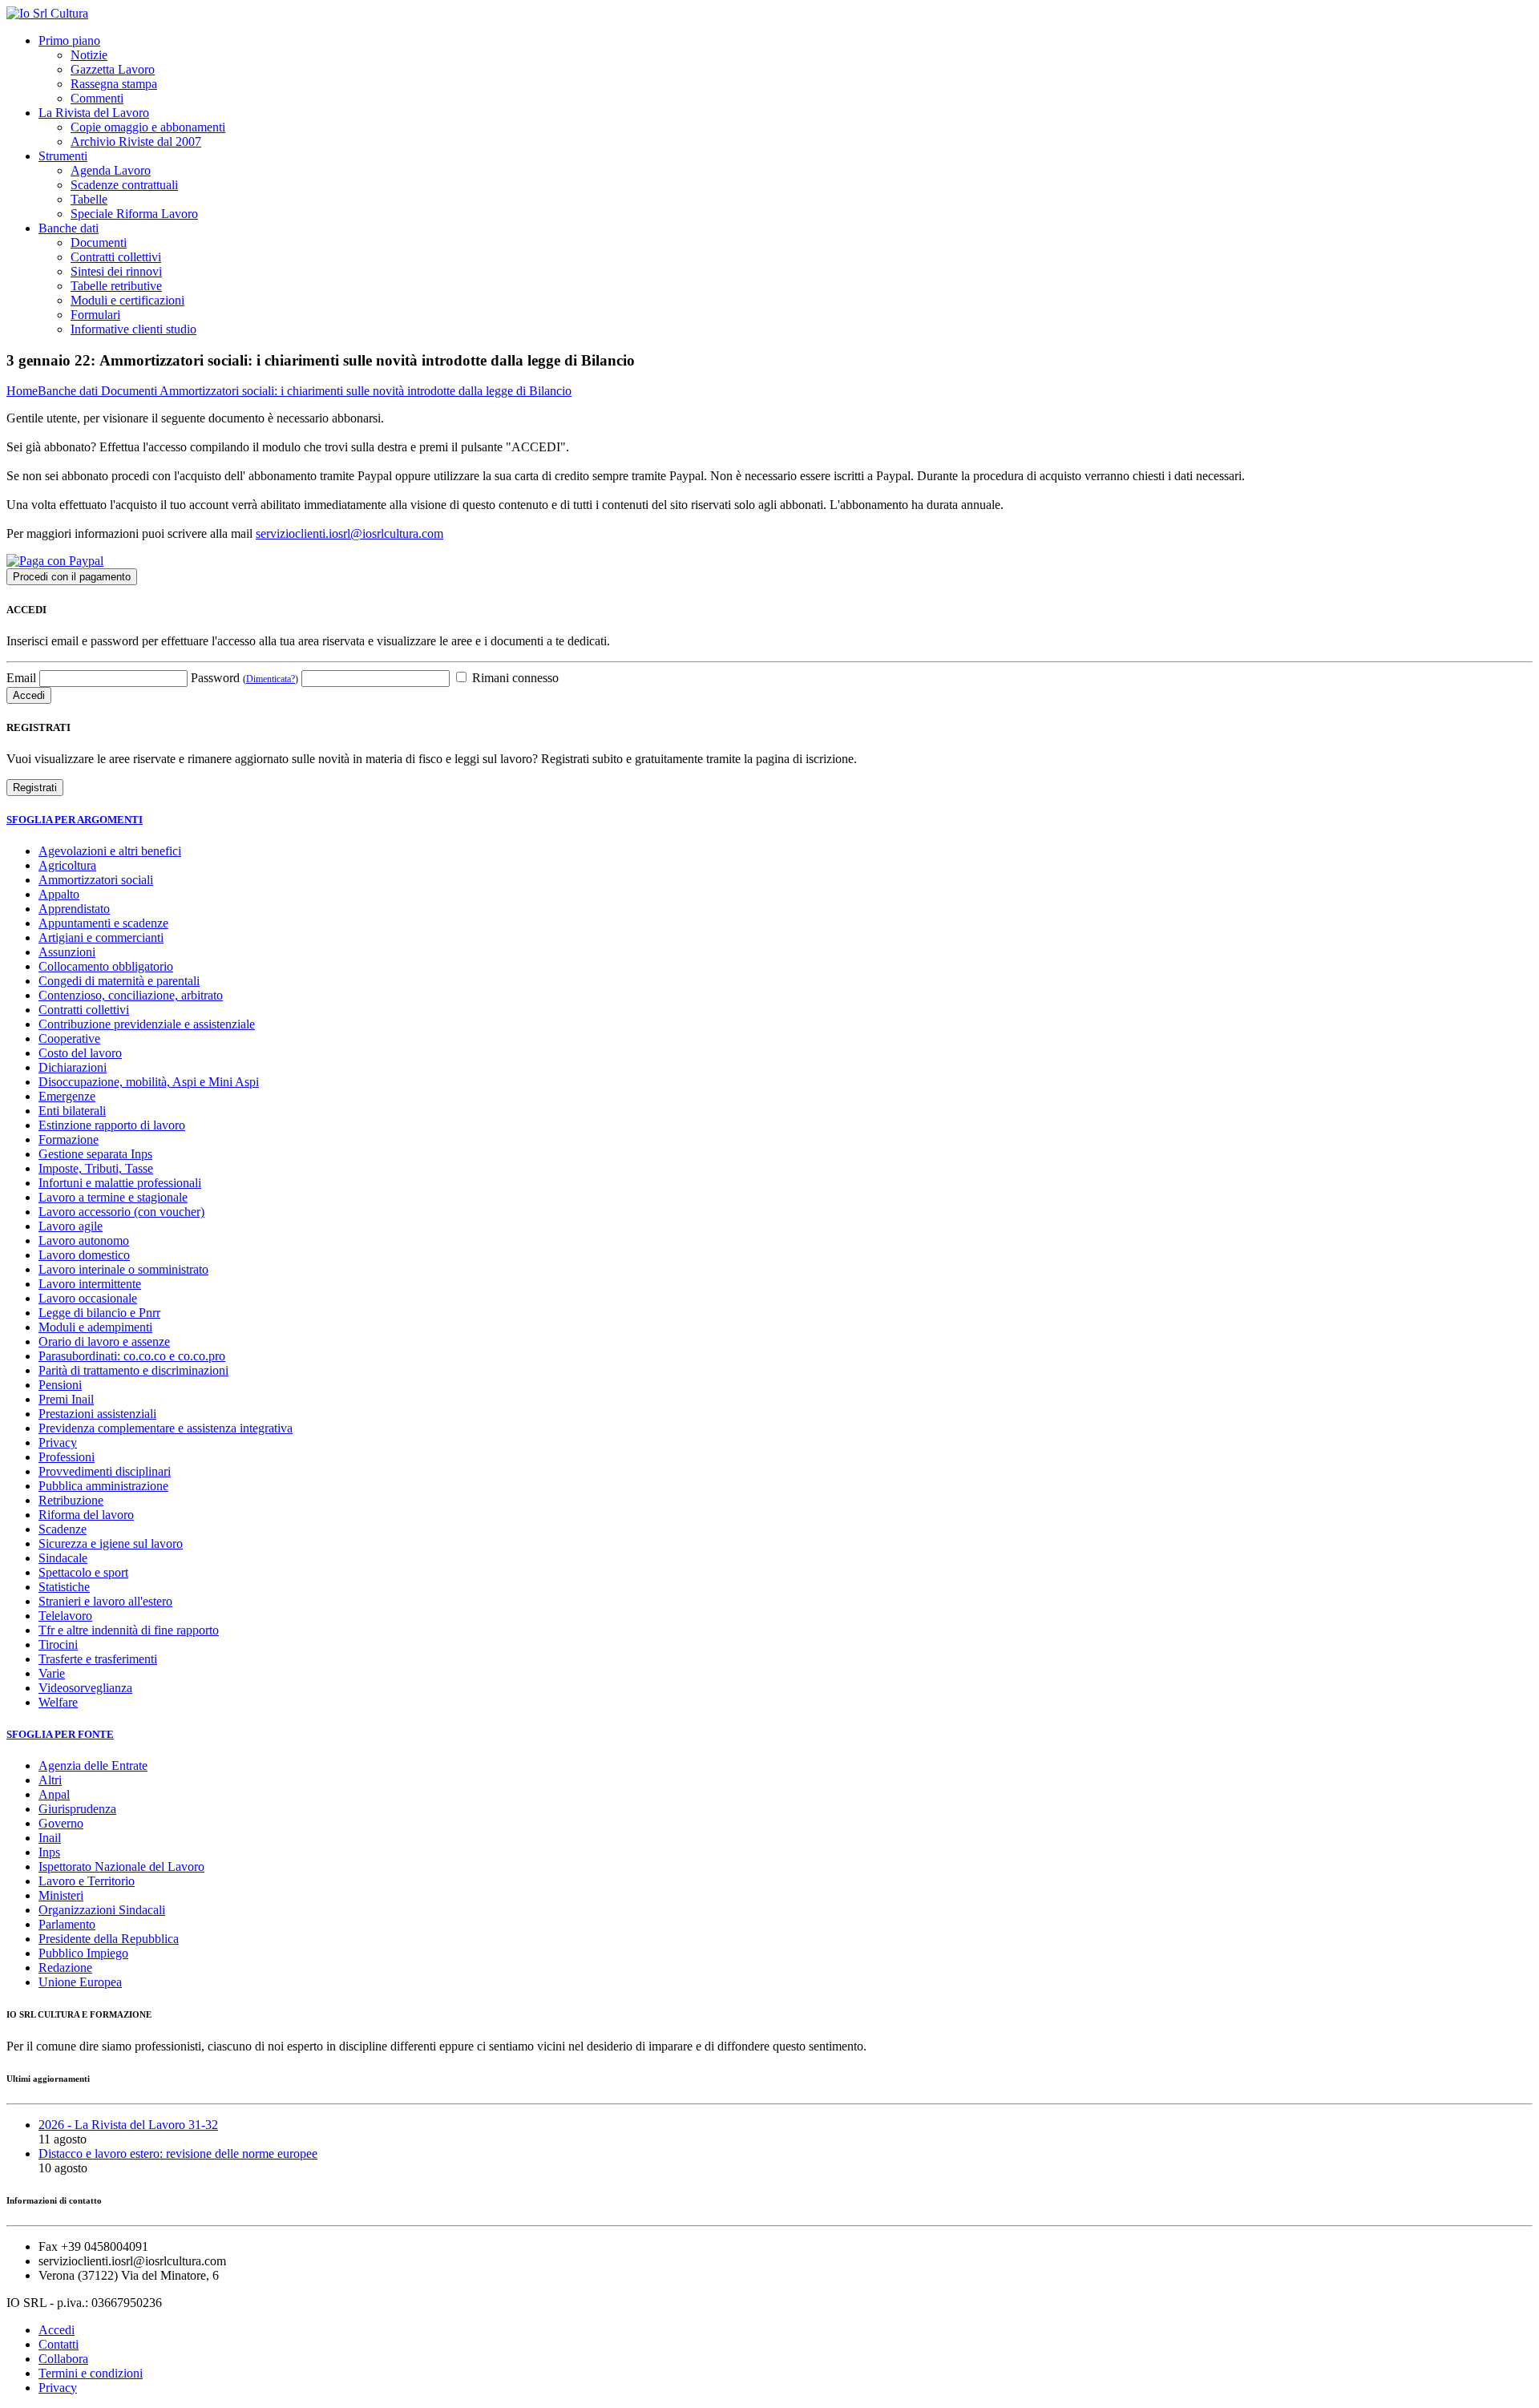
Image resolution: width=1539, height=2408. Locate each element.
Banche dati (69, 228)
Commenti (97, 98)
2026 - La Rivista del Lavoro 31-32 (128, 2125)
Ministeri (61, 1895)
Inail (50, 1838)
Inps (49, 1852)
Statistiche (64, 1587)
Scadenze (63, 1529)
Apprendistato (74, 909)
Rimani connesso (514, 678)
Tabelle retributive (116, 286)
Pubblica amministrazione (103, 1486)
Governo (61, 1823)
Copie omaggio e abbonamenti (148, 127)
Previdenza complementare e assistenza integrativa (166, 1428)
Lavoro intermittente (90, 1284)
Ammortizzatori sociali (96, 880)
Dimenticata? (271, 679)
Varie (52, 1673)
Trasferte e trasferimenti (98, 1659)
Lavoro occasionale (88, 1298)
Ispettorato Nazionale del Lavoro (121, 1867)
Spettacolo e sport (83, 1572)
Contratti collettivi (116, 257)
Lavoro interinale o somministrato (123, 1269)
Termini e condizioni (91, 2373)
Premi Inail (66, 1399)
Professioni (67, 1457)
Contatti (59, 2344)
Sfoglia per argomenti (75, 820)
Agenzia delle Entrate (93, 1766)
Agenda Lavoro (111, 170)
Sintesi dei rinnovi (116, 271)
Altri (50, 1780)
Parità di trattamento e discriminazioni (133, 1370)
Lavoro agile (71, 1226)
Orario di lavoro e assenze (104, 1341)
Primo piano (69, 40)
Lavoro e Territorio (87, 1881)
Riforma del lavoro (86, 1515)
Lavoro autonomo (84, 1240)
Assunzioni (67, 952)
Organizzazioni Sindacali (102, 1910)
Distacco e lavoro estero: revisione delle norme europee (178, 2153)
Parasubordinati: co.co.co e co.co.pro (132, 1356)
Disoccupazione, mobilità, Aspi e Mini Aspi (149, 1082)
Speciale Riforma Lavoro (134, 214)
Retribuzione (71, 1500)
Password (244, 678)
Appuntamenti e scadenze (103, 923)
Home (22, 391)
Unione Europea (80, 1982)
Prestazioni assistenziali (97, 1414)
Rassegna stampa (114, 84)
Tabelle (89, 199)
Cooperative (69, 1038)
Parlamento (67, 1924)
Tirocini (58, 1644)
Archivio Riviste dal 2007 (136, 141)
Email (21, 678)
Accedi (57, 2330)
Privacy (58, 1442)
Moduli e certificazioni (127, 300)
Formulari (95, 315)
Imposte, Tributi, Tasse (96, 1168)
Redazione (65, 1968)
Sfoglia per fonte (60, 1734)
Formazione (69, 1139)
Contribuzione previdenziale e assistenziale (147, 1024)
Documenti (99, 242)
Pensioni (60, 1385)
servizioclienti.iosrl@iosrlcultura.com (349, 533)
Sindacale (63, 1558)
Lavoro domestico (84, 1255)
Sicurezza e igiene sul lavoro (111, 1543)
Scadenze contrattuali (124, 185)
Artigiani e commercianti (101, 937)
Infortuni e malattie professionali (120, 1183)
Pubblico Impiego (83, 1953)
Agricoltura (67, 865)
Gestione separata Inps (95, 1154)
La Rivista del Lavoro (94, 113)
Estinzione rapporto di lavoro (112, 1125)
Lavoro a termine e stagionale (113, 1197)
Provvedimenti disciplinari (105, 1471)
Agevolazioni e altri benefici (110, 851)
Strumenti (63, 156)
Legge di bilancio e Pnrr (99, 1313)
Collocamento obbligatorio (106, 966)
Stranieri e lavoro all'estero (105, 1601)
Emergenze (67, 1096)
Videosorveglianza (85, 1688)
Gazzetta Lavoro (113, 69)
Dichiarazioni (73, 1067)
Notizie (89, 55)
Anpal (54, 1794)
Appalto (59, 894)
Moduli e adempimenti (95, 1327)
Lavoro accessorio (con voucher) (121, 1212)
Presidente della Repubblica (109, 1939)
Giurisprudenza (77, 1809)
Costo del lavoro (80, 1053)
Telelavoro (65, 1616)
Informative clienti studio (133, 329)
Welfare (58, 1702)
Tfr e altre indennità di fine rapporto (129, 1630)
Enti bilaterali (72, 1111)
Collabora (63, 2359)
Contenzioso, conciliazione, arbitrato (131, 995)
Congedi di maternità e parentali (119, 981)
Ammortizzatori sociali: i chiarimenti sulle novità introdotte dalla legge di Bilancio (366, 391)
